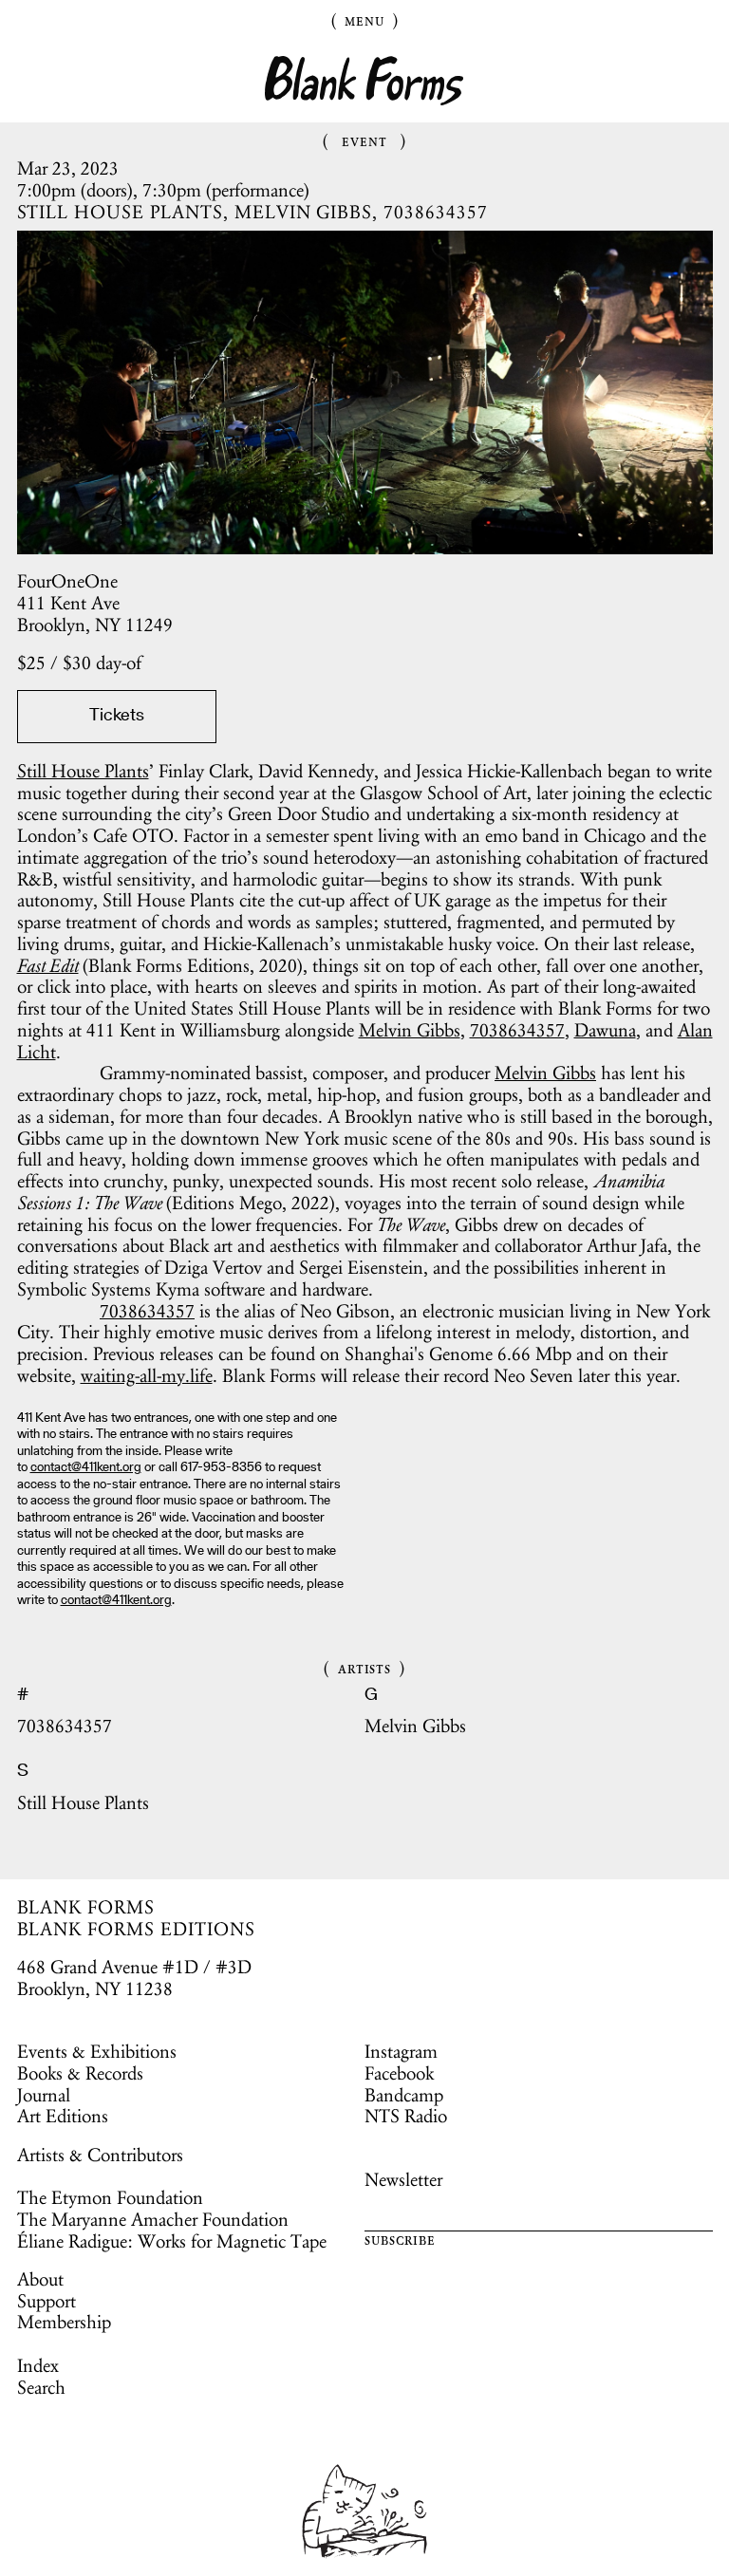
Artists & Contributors (100, 2155)
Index (38, 2365)
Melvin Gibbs (410, 1030)
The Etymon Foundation (110, 2197)
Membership (64, 2322)
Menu (364, 20)
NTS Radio (406, 2116)
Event (364, 140)
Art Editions (63, 2116)
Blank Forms (364, 81)
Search (41, 2387)
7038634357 (517, 1030)
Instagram (401, 2051)
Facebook (399, 2073)
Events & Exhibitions (97, 2051)
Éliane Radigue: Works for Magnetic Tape (172, 2241)
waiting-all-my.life (147, 1375)
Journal (44, 2095)
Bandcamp (404, 2095)
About (40, 2279)
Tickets (117, 716)
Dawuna (605, 1030)
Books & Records (80, 2073)
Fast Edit (48, 965)
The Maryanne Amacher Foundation (153, 2219)
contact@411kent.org (86, 1468)
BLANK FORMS (86, 1907)
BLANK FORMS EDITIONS (136, 1929)
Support (47, 2301)
